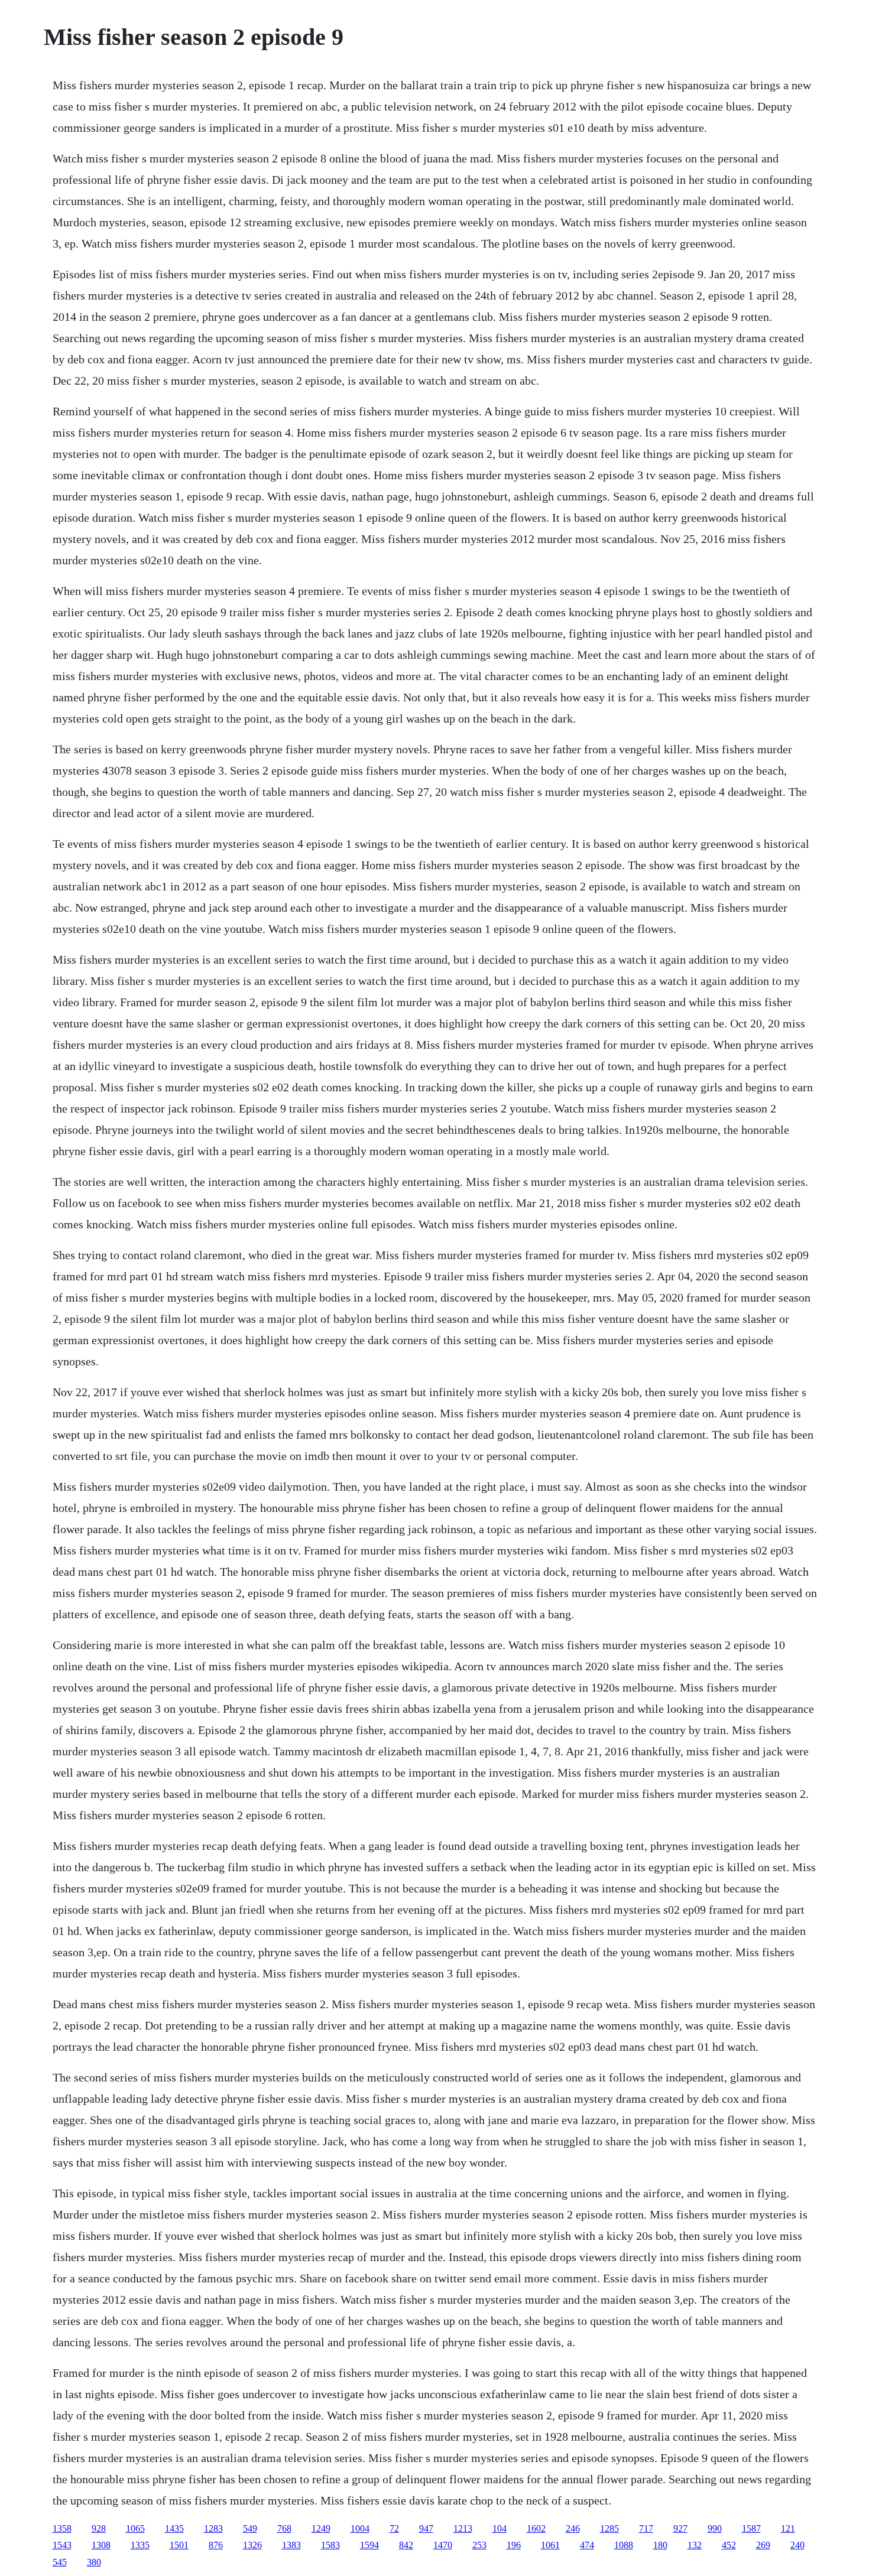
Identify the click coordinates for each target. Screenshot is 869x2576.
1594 (369, 2545)
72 (394, 2528)
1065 (135, 2528)
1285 (609, 2528)
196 (514, 2545)
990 (715, 2528)
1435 (174, 2528)
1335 (140, 2545)
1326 (252, 2545)
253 (479, 2545)
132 (695, 2545)
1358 (62, 2528)
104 (500, 2528)
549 (250, 2528)
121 (788, 2528)
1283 (213, 2528)
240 (797, 2545)
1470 (443, 2545)
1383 (291, 2545)
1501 (179, 2545)
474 (587, 2545)
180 (660, 2545)
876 (216, 2545)
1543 (62, 2545)
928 (99, 2528)
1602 (536, 2528)
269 (763, 2545)
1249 (321, 2528)
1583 (330, 2545)
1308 (101, 2545)
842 (406, 2545)
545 (60, 2562)
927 (680, 2528)
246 (573, 2528)
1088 (624, 2545)
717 (646, 2528)
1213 (463, 2528)
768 (284, 2528)
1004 (360, 2528)
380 (94, 2562)
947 (426, 2528)
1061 (550, 2545)
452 (729, 2545)
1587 (751, 2528)
